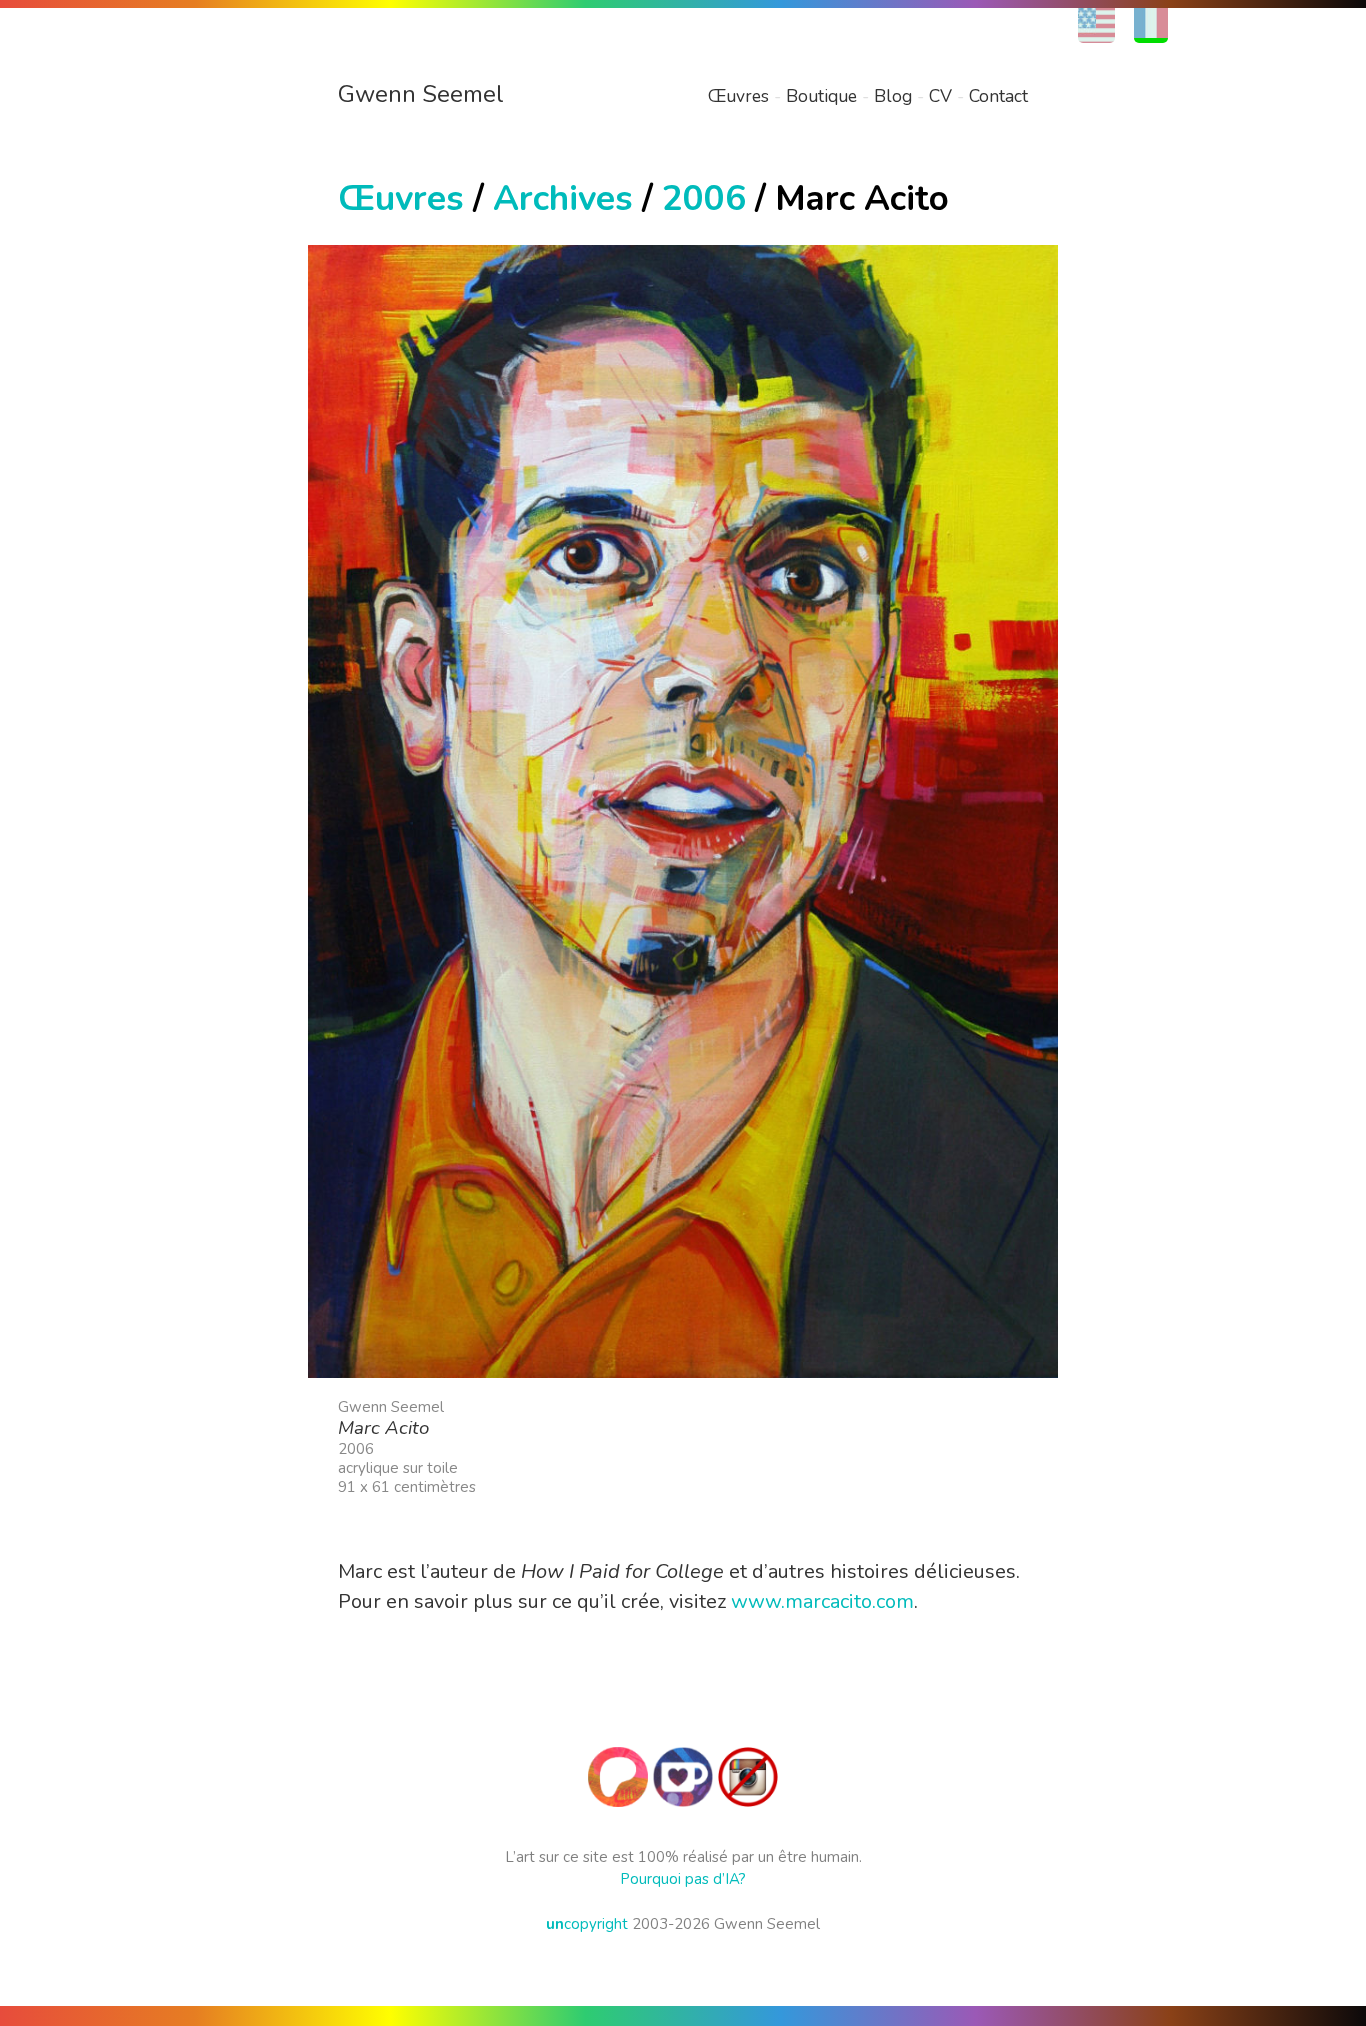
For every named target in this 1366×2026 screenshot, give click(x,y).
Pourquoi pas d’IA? (683, 1879)
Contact (998, 96)
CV (940, 96)
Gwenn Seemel (421, 94)
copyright (587, 1924)
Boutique (821, 96)
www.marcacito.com (822, 1601)
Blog (893, 96)
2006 (704, 198)
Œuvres (738, 96)
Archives (563, 198)
